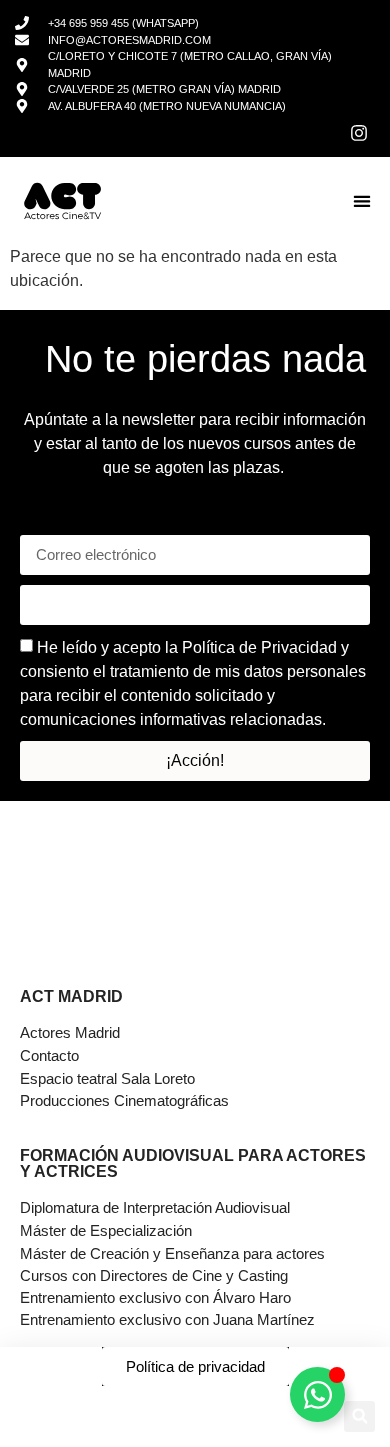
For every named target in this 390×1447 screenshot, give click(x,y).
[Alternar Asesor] (317, 1394)
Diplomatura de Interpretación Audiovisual (155, 1207)
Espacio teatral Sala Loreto (107, 1078)
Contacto (49, 1055)
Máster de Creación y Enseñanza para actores (172, 1253)
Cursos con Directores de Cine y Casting (154, 1275)
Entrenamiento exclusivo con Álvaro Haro (155, 1297)
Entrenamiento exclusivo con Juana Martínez (167, 1319)
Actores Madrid (70, 1032)
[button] (361, 201)
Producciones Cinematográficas (124, 1100)
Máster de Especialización (106, 1230)
